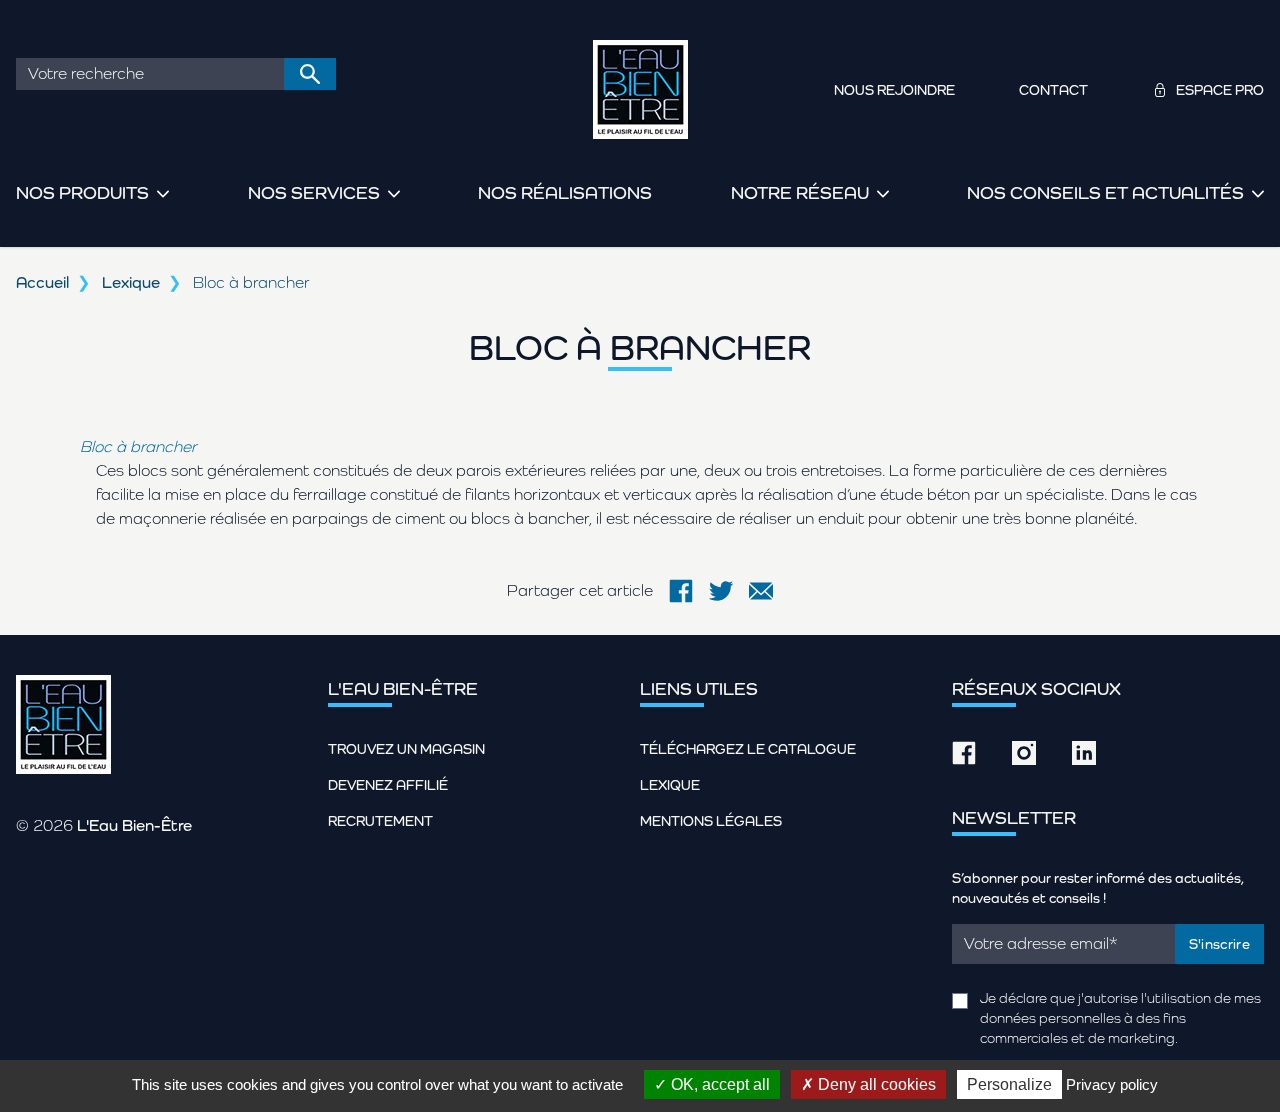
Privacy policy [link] (1112, 1084)
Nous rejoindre (894, 90)
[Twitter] (721, 591)
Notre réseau (800, 192)
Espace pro (1220, 90)
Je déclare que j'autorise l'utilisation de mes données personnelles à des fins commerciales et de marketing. (1120, 1018)
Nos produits (82, 192)
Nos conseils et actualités (1105, 192)
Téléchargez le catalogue (748, 749)
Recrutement (380, 821)
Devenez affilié (388, 785)
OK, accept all (718, 1084)
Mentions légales (711, 821)
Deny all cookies (875, 1084)
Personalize (1009, 1084)
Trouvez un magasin (406, 749)
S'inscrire (1220, 944)
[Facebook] (681, 591)
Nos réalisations (565, 192)
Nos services (314, 192)
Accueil (42, 282)
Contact (1053, 90)
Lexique (131, 282)
